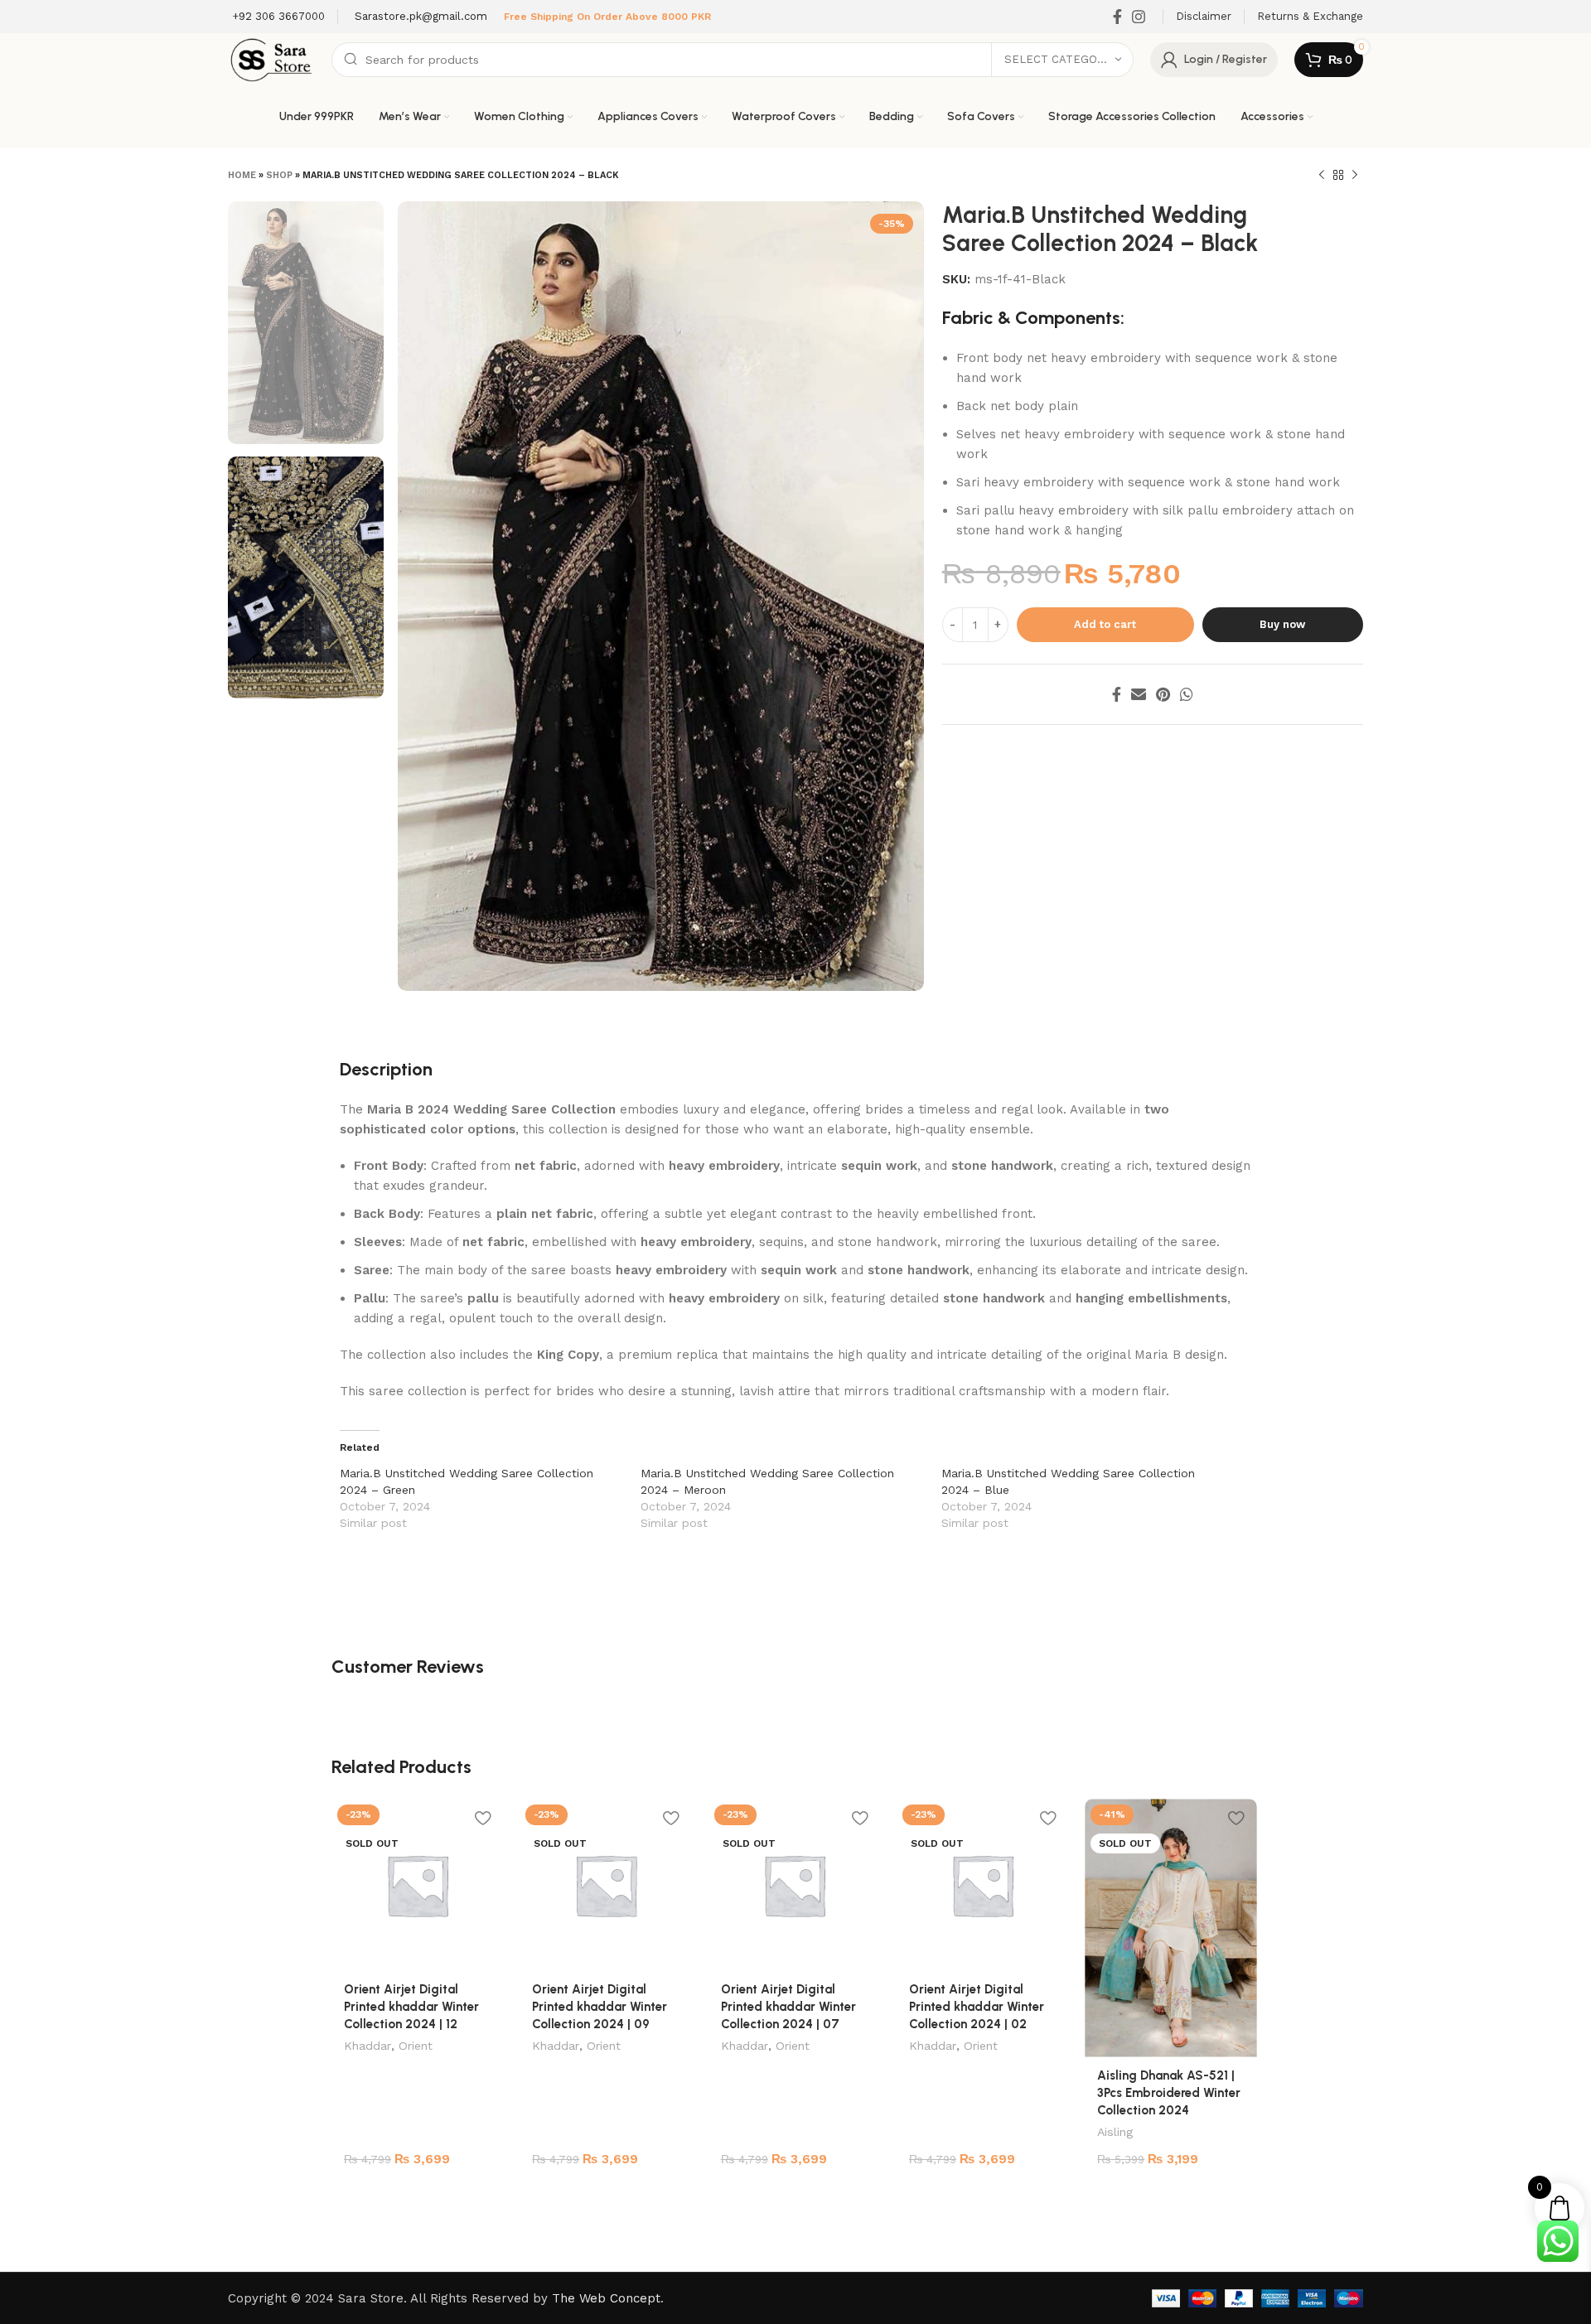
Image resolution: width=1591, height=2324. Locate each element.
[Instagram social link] (1139, 17)
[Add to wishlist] (482, 1817)
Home (242, 175)
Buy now (1282, 624)
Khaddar (368, 2046)
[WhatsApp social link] (1187, 694)
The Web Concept (606, 2298)
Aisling (1115, 2132)
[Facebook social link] (1117, 17)
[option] (306, 323)
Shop (279, 175)
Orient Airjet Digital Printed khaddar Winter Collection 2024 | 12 (411, 2007)
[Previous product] (1322, 176)
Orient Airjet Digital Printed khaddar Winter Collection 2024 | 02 (977, 2007)
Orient (416, 2046)
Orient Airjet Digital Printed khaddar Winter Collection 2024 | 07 (788, 2007)
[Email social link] (1139, 694)
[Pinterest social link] (1163, 694)
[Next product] (1355, 176)
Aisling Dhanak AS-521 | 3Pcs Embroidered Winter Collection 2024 (1169, 2093)
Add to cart (1105, 624)
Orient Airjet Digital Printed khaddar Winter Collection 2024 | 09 (600, 2007)
